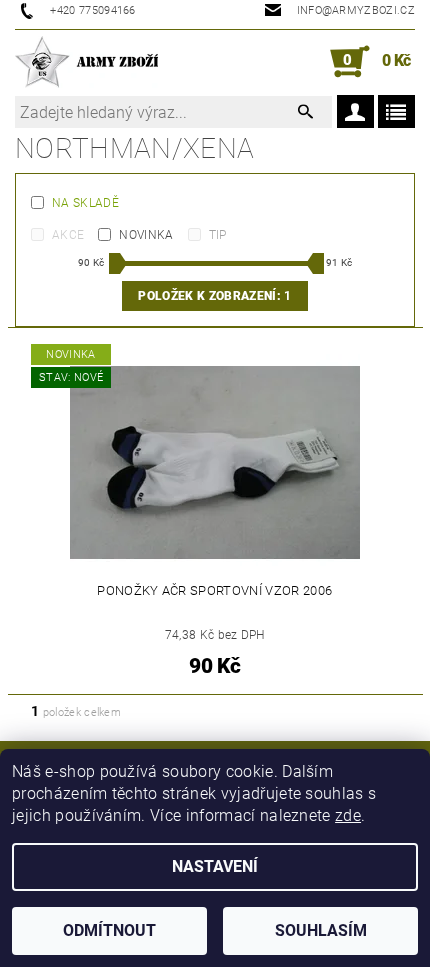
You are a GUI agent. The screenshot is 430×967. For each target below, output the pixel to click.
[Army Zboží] (86, 62)
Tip (218, 235)
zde (348, 815)
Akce (68, 235)
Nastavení (215, 866)
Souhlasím (321, 930)
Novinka (146, 235)
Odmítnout (109, 930)
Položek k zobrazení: (214, 296)
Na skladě (85, 203)
